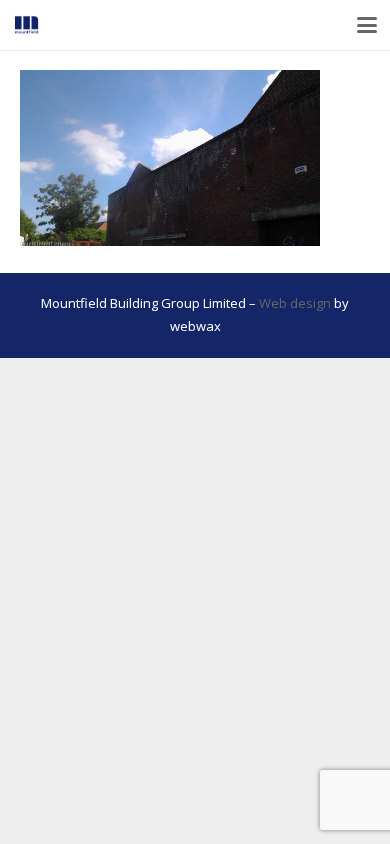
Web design (295, 303)
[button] (367, 25)
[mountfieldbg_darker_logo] (26, 25)
